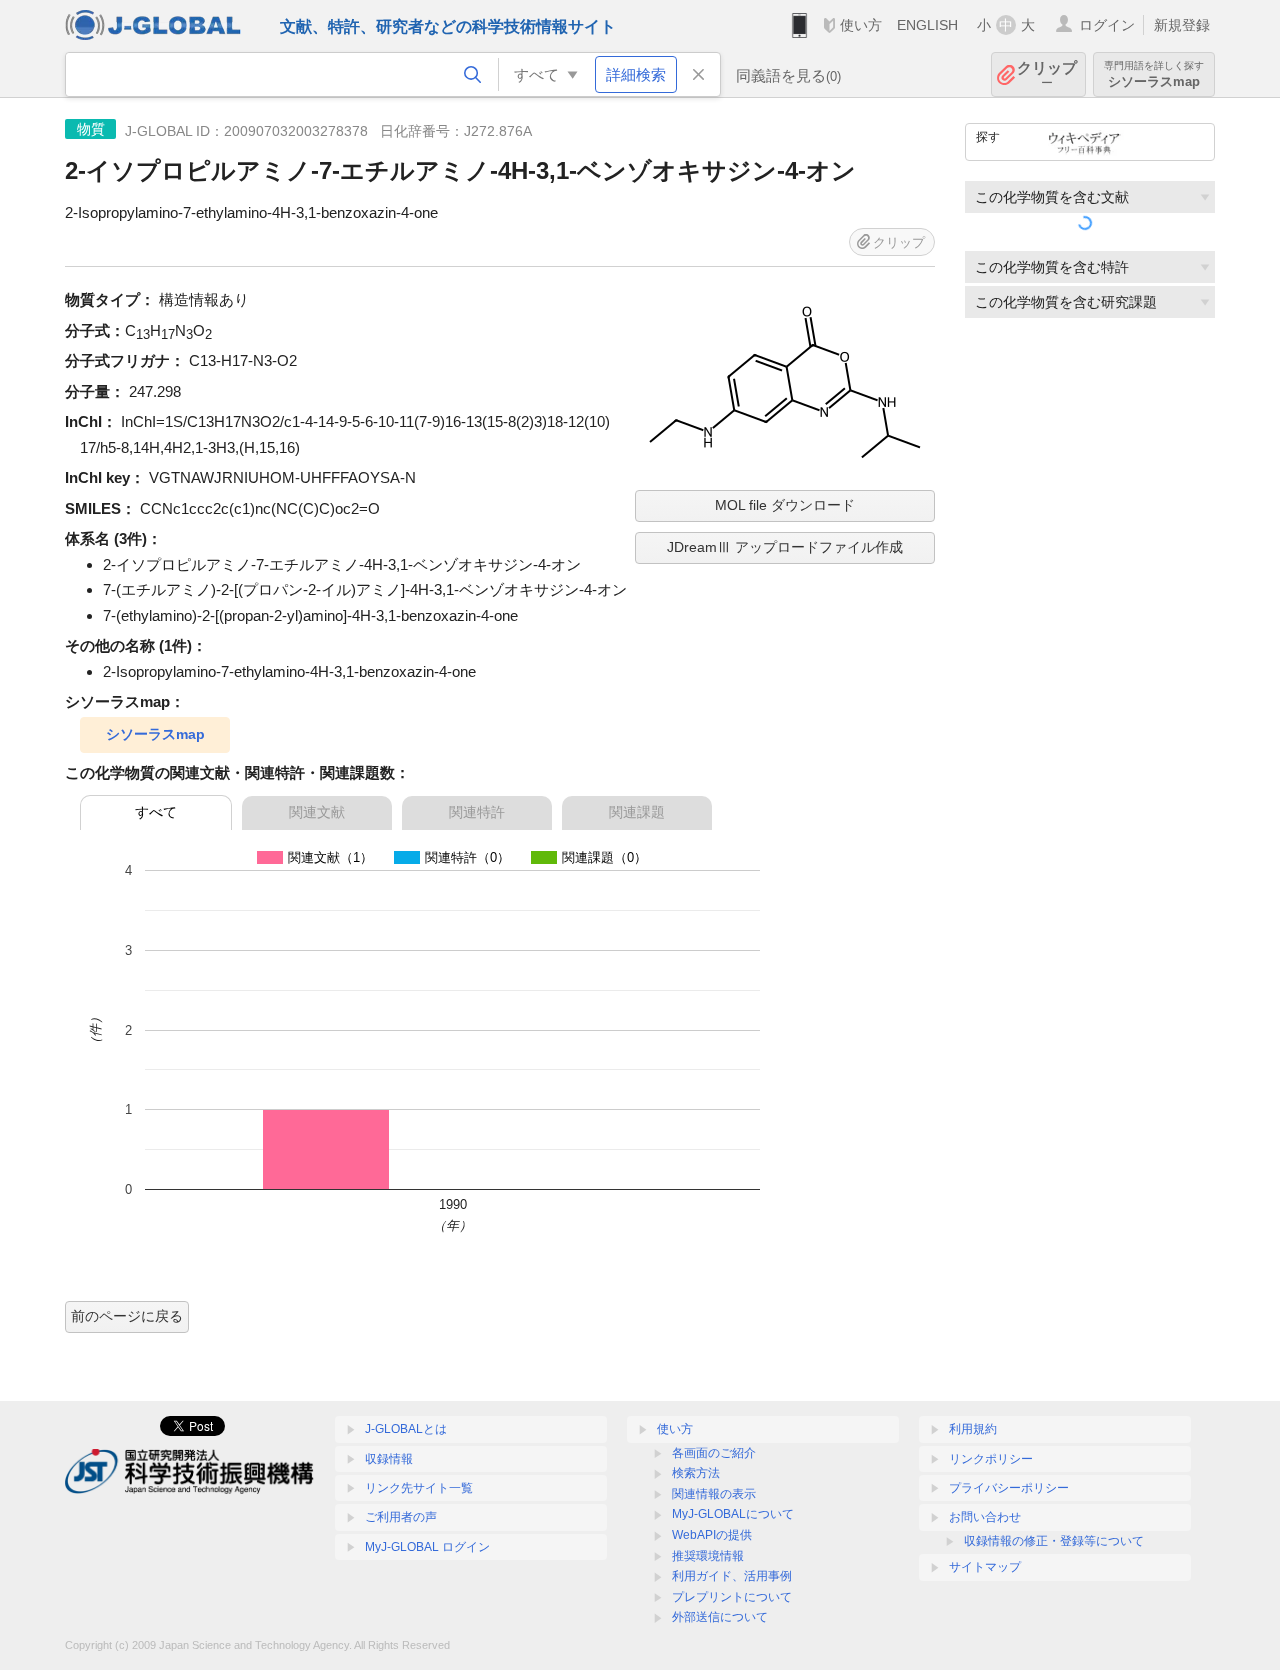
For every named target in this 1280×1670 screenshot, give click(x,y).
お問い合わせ (985, 1517)
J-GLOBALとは (406, 1429)
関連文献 (317, 812)
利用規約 (973, 1429)
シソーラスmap (155, 734)
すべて (156, 812)
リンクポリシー (991, 1459)
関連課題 (637, 812)
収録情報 (389, 1459)
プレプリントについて (732, 1597)
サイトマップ (985, 1567)
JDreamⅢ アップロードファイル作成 (785, 547)
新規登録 (1182, 25)
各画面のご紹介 (714, 1453)
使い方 (861, 25)
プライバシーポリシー (1009, 1488)
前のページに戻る (127, 1316)
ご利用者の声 (401, 1517)
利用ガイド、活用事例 (732, 1576)
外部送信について (720, 1617)
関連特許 (477, 812)
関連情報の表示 (714, 1494)
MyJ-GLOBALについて (733, 1514)
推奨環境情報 (708, 1556)
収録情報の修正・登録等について (1054, 1541)
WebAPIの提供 (712, 1535)
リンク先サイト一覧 (419, 1488)
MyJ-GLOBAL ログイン (427, 1547)
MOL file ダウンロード (785, 505)
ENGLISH (927, 25)
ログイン (1107, 25)
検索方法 (696, 1473)
